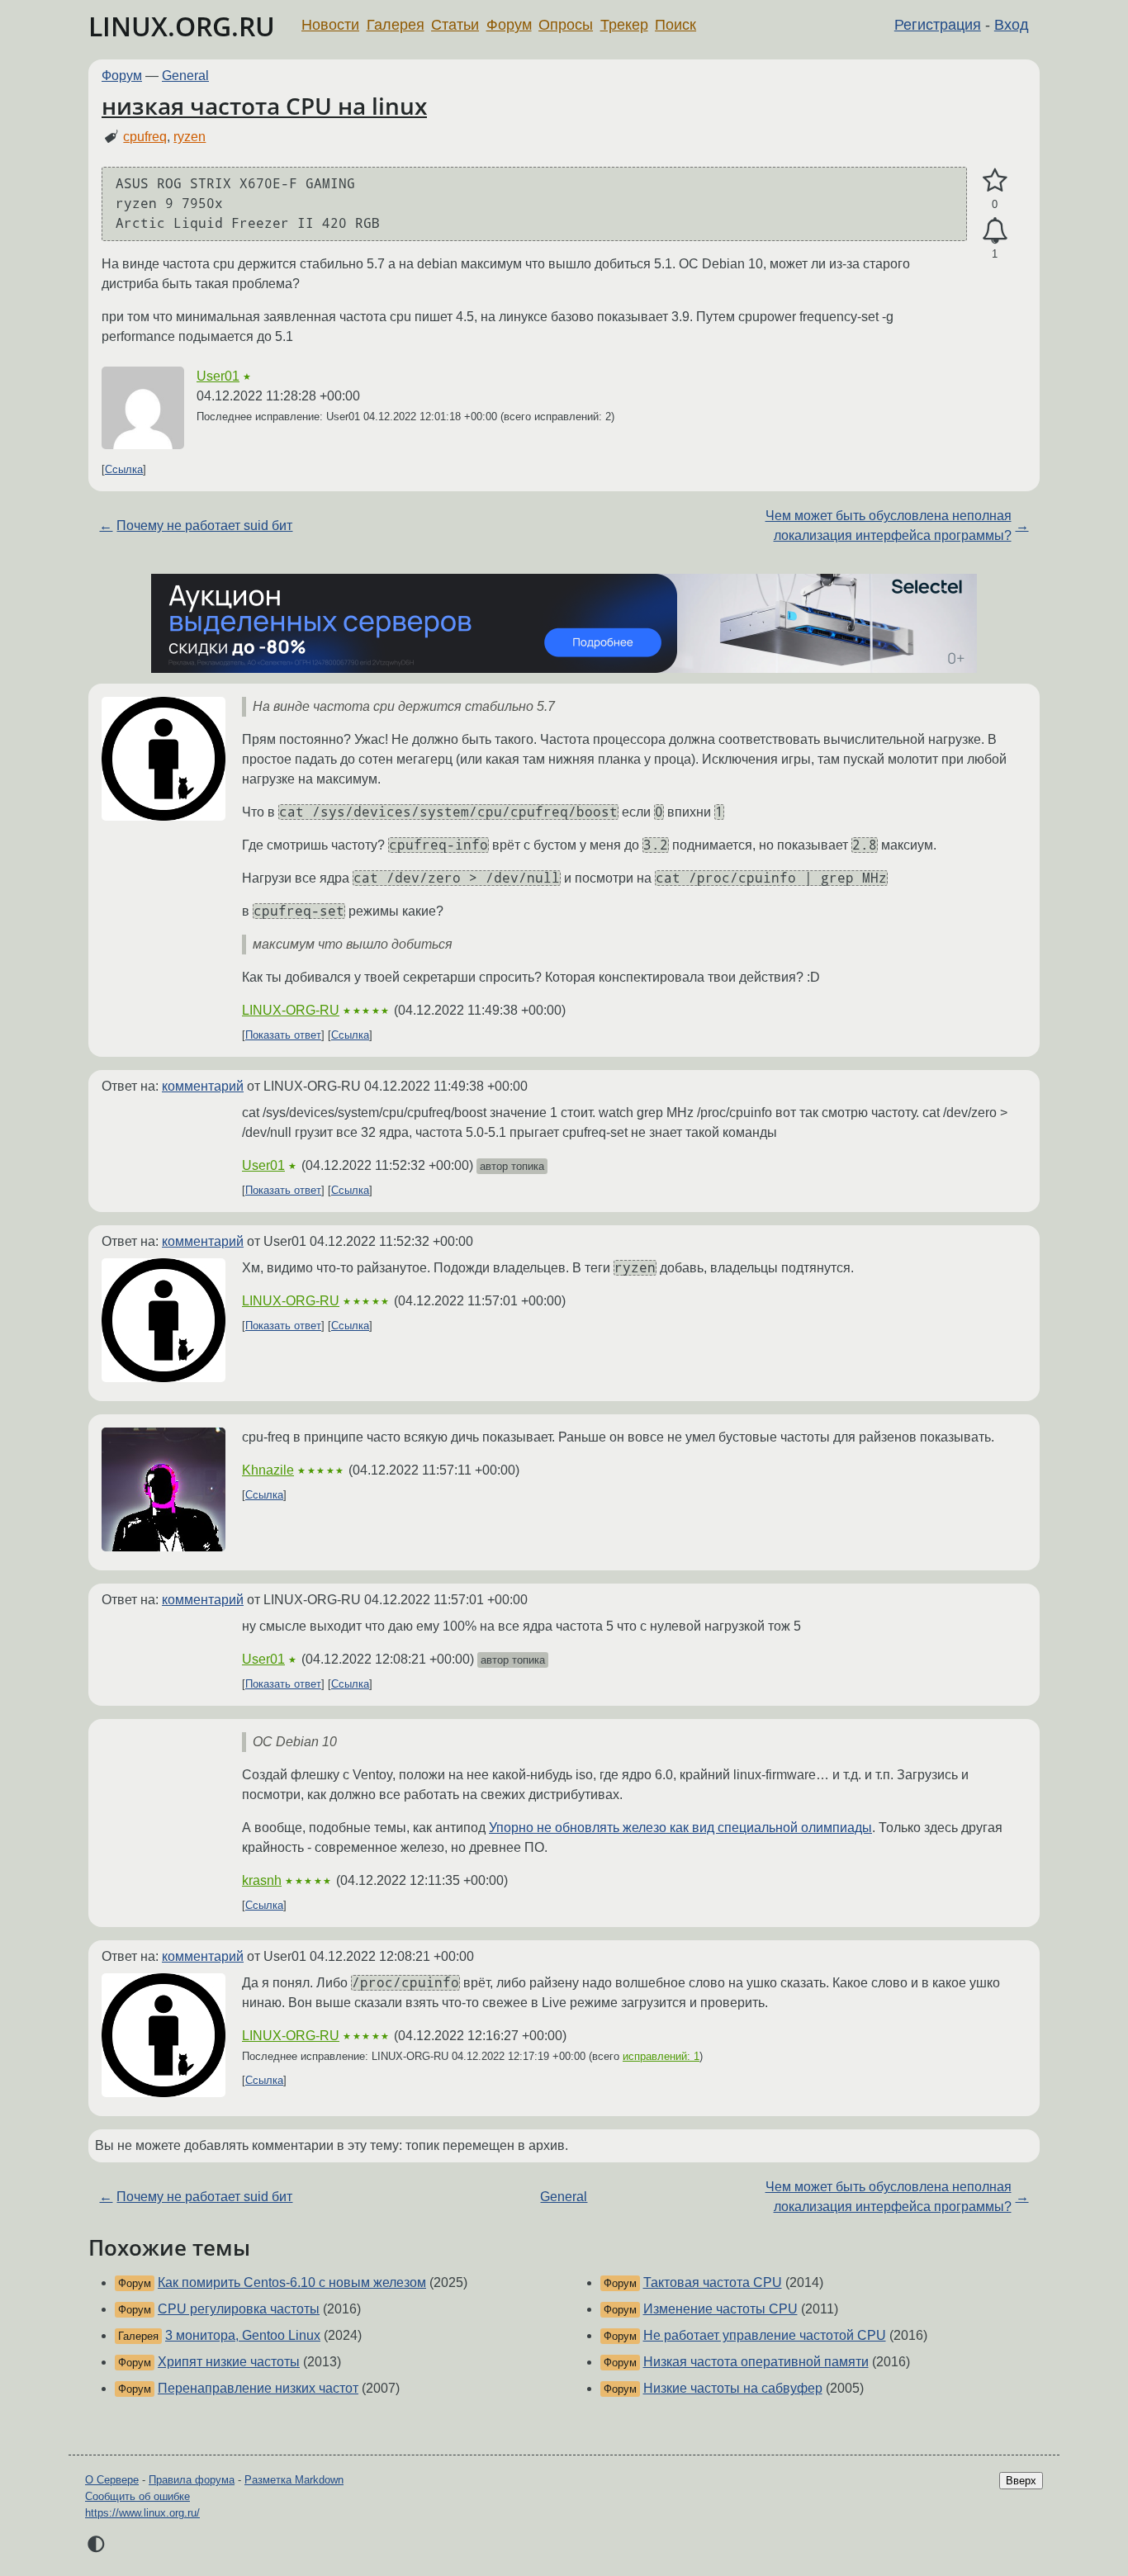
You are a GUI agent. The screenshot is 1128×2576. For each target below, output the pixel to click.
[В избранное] (995, 181)
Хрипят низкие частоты (229, 2362)
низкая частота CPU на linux (264, 106)
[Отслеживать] (995, 231)
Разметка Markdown (294, 2480)
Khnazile (268, 1470)
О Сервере (112, 2480)
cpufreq (145, 137)
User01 (218, 376)
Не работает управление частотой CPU (765, 2335)
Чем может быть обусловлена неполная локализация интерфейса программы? (889, 526)
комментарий (203, 1086)
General (185, 76)
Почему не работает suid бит (204, 526)
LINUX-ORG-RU (291, 1010)
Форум (509, 25)
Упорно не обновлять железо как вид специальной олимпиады (680, 1828)
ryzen (190, 137)
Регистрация (938, 25)
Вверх (1021, 2481)
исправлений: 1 (661, 2056)
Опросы (566, 25)
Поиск (675, 25)
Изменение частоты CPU (720, 2309)
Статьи (455, 25)
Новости (330, 25)
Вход (1012, 25)
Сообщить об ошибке (137, 2496)
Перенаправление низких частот (258, 2388)
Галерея (396, 25)
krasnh (262, 1880)
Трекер (624, 25)
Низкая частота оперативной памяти (756, 2362)
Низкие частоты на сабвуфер (733, 2388)
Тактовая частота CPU (713, 2282)
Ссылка (124, 469)
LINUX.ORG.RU (182, 26)
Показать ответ (283, 1035)
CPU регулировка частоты (239, 2309)
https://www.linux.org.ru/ (142, 2513)
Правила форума (192, 2480)
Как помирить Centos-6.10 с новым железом (292, 2282)
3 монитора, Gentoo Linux (243, 2335)
